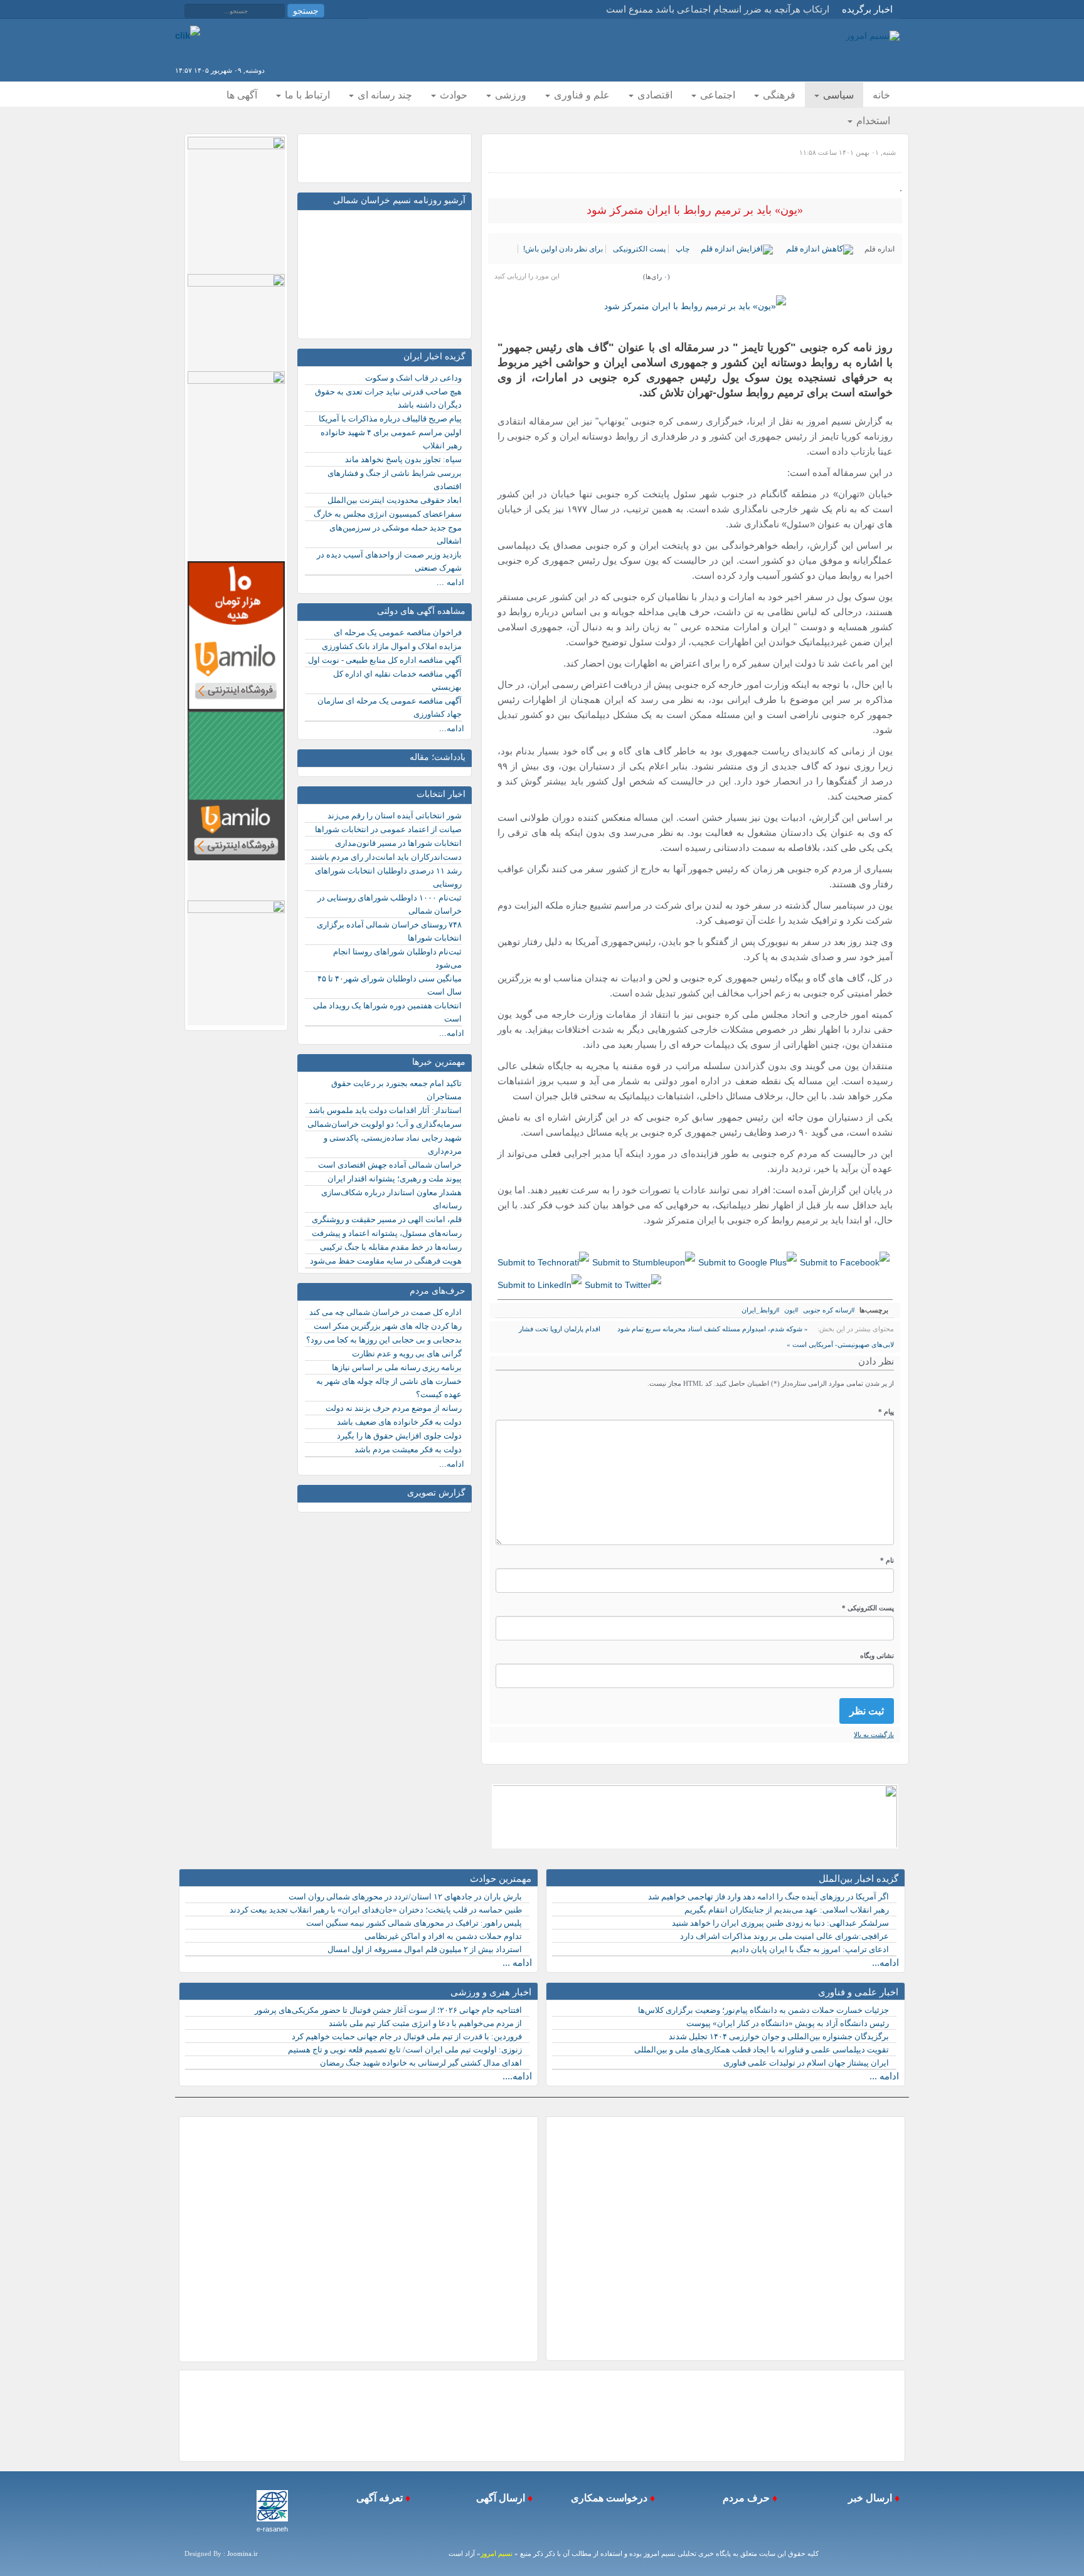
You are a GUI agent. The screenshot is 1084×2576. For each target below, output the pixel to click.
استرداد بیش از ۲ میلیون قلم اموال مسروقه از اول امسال (425, 1949)
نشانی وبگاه (877, 1655)
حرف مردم (744, 2498)
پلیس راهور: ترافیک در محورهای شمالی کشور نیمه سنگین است (414, 1923)
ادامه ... (450, 582)
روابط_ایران (759, 1310)
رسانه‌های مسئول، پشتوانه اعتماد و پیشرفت (387, 1233)
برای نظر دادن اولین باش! (563, 249)
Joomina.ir (242, 2553)
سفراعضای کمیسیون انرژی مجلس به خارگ (388, 514)
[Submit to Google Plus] (747, 1262)
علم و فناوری (581, 95)
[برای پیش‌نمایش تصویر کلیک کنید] (695, 306)
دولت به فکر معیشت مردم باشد (408, 1449)
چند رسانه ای (384, 95)
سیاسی (837, 95)
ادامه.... (517, 2076)
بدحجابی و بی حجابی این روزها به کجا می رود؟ (384, 1340)
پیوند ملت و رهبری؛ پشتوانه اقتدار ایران (395, 1179)
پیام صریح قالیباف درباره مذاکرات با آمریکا (390, 419)
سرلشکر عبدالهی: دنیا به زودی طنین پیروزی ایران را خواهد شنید (780, 1923)
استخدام (872, 121)
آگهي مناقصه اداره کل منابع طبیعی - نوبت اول (385, 660)
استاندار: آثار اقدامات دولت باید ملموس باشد (385, 1110)
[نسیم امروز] (873, 35)
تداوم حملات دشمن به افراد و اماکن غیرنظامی (443, 1936)
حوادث (452, 95)
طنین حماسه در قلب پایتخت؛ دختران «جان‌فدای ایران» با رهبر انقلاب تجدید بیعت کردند (376, 1910)
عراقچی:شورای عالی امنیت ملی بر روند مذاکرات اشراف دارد (784, 1936)
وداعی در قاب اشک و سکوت (413, 378)
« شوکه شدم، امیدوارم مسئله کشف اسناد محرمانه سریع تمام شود (712, 1329)
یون (789, 1310)
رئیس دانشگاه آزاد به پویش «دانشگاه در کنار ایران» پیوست (788, 2023)
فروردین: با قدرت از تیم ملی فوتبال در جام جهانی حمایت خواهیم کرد (407, 2036)
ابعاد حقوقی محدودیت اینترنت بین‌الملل (395, 500)
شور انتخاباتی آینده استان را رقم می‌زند (395, 816)
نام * (887, 1560)
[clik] (188, 35)
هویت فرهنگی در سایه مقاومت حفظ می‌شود (386, 1261)
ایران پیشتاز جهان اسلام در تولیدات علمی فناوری (806, 2063)
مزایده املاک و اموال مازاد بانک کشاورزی (392, 646)
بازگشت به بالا (874, 1734)
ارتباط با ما (306, 95)
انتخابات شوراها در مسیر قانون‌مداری (398, 843)
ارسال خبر (869, 2498)
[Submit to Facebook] (845, 1262)
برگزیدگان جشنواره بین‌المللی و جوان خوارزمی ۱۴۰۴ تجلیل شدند (779, 2036)
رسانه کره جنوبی (827, 1310)
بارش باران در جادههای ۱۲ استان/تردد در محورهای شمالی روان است (405, 1897)
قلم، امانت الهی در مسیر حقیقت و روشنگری (387, 1219)
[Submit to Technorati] (543, 1262)
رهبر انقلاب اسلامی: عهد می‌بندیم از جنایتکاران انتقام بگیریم (787, 1910)
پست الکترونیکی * (868, 1608)
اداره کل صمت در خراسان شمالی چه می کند (385, 1312)
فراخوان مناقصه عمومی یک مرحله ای (398, 632)
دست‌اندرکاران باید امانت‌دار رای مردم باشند (386, 857)
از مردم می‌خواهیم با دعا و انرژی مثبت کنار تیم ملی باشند (425, 2023)
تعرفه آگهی (378, 2498)
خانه (881, 95)
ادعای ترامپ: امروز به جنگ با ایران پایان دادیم (810, 1949)
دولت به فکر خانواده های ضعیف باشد (399, 1422)
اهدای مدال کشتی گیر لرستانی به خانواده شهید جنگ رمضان (421, 2063)
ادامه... (452, 728)
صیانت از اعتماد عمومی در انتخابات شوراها (388, 829)
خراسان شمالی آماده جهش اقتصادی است (390, 1165)
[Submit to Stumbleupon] (644, 1262)
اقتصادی (654, 95)
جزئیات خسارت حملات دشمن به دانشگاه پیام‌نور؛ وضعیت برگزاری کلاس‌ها (763, 2010)
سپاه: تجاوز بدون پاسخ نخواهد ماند (403, 459)
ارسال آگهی (499, 2498)
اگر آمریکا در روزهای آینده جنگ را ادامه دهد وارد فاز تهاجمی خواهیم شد (768, 1897)
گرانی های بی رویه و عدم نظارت (407, 1354)
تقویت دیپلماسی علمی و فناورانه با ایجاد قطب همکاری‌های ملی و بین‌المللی (762, 2050)
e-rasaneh (272, 2529)
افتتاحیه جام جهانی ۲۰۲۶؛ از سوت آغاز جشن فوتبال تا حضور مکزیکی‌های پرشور (388, 2010)
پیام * (886, 1412)
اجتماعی (716, 95)
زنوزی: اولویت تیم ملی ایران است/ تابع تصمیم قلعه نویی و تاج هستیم (405, 2050)
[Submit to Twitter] (623, 1284)
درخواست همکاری (608, 2498)
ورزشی (509, 95)
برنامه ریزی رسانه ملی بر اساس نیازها (397, 1367)
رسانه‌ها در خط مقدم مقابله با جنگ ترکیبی (391, 1247)
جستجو (306, 11)
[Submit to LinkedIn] (539, 1284)
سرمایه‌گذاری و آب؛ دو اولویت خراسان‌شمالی (385, 1124)
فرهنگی (778, 95)
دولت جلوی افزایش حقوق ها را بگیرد (399, 1436)
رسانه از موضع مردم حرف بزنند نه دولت (394, 1408)
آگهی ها (242, 95)
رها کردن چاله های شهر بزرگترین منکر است (388, 1326)
